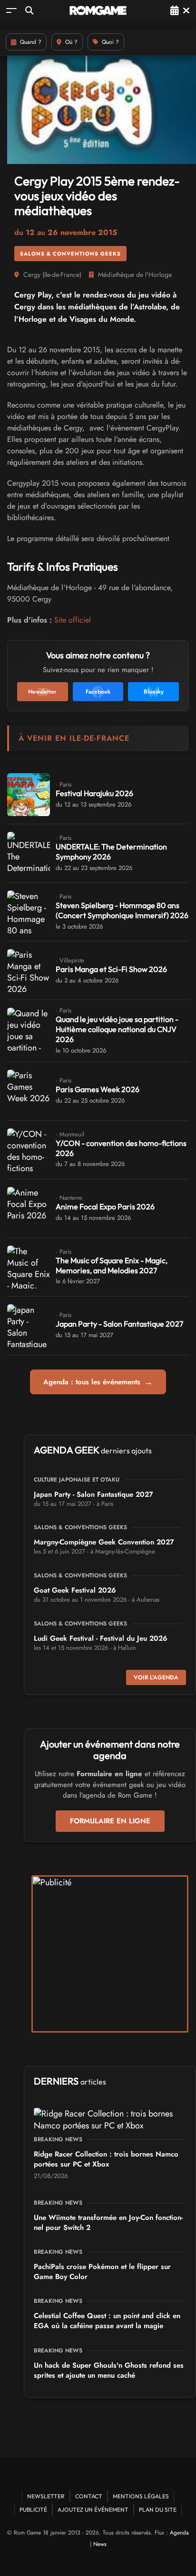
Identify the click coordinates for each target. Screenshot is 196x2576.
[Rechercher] (29, 10)
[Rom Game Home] (98, 10)
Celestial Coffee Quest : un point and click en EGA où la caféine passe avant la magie (107, 2321)
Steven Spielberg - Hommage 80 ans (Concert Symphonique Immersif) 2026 (122, 910)
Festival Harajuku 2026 (94, 793)
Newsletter (46, 2496)
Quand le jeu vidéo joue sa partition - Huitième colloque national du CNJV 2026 (117, 1029)
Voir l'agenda (156, 1677)
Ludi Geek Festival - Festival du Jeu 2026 (101, 1638)
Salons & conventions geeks (70, 254)
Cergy (32, 275)
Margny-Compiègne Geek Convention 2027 (104, 1542)
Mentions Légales (141, 2496)
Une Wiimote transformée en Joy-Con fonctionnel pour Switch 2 (108, 2223)
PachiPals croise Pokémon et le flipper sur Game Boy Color (102, 2272)
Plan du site (158, 2510)
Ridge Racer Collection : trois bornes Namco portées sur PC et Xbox (106, 2159)
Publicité (33, 2510)
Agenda (179, 2533)
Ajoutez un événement (93, 2510)
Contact (89, 2496)
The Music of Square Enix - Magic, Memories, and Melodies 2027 (112, 1265)
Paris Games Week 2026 (98, 1089)
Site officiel (73, 620)
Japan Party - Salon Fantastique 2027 (119, 1324)
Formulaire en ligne (110, 1821)
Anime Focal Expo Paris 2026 (105, 1206)
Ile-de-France (62, 275)
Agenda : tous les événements (98, 1382)
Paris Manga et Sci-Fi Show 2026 (111, 969)
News (100, 2544)
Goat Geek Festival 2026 (75, 1590)
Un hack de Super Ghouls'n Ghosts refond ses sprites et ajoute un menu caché (109, 2370)
